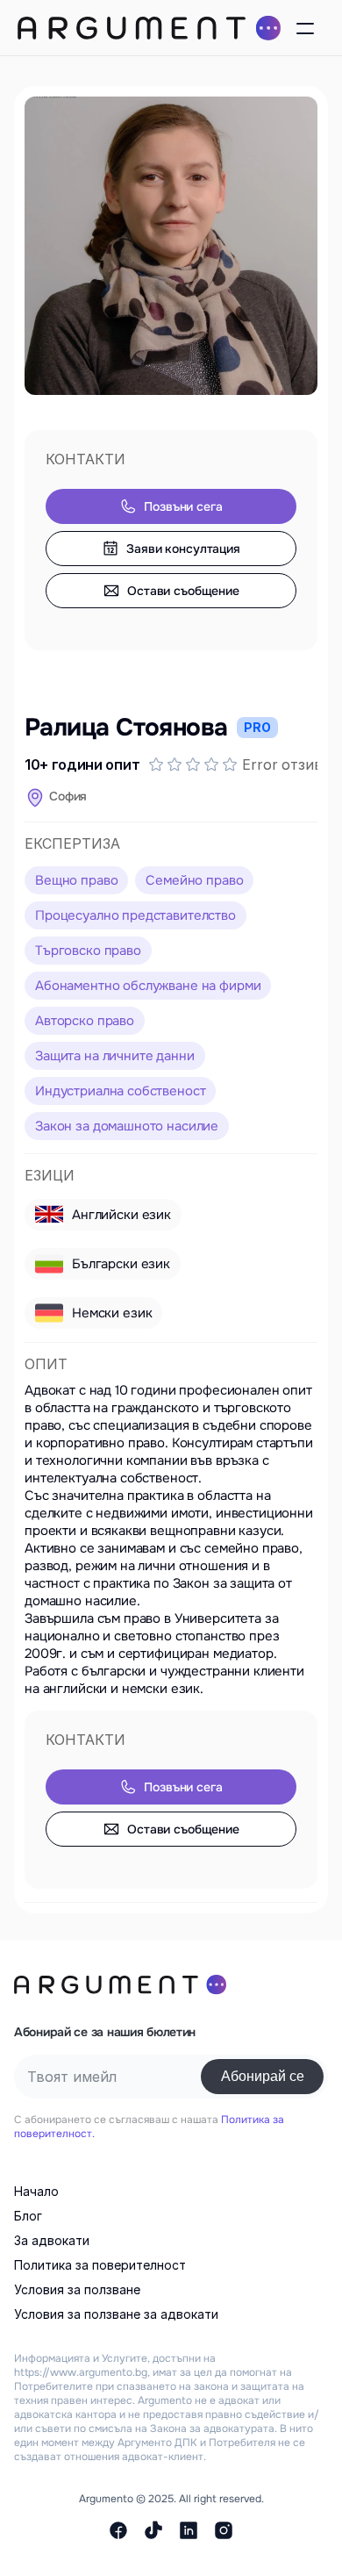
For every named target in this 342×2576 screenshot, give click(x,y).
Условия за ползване (77, 2289)
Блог (28, 2216)
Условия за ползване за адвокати (116, 2314)
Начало (36, 2191)
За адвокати (52, 2240)
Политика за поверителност (100, 2265)
